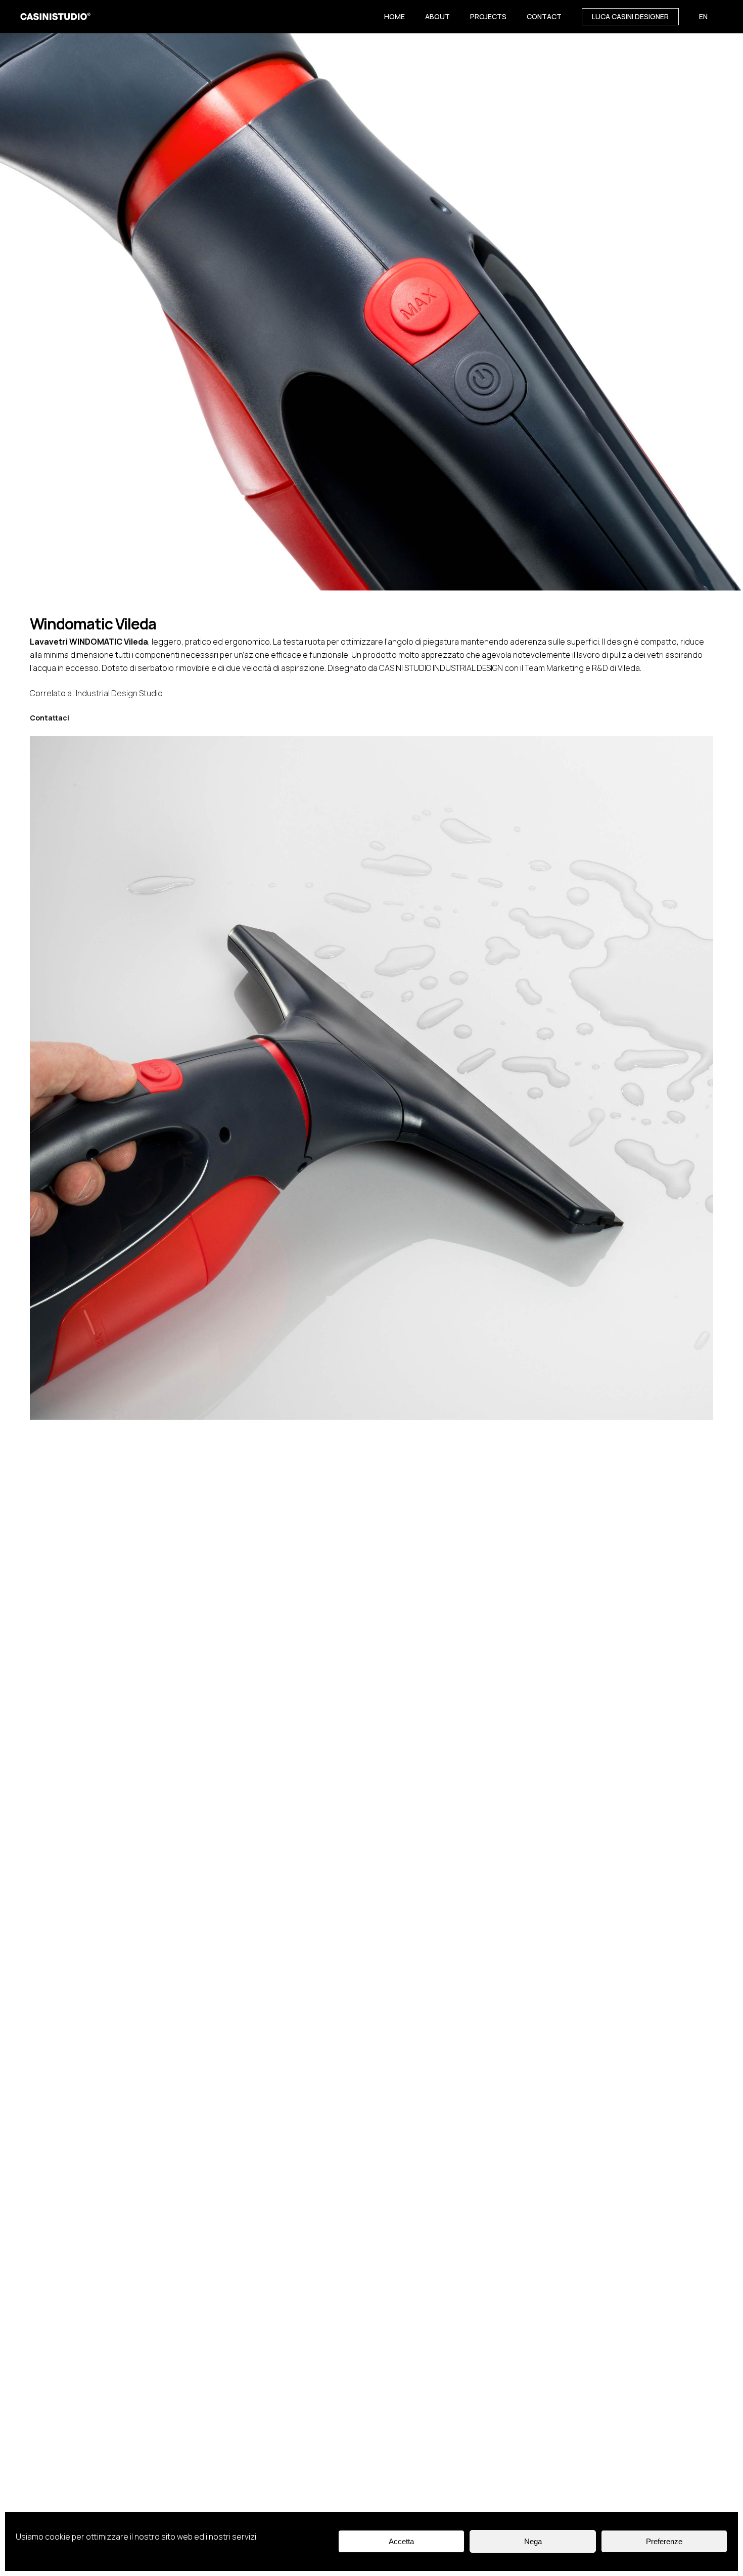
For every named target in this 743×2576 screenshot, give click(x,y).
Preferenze (664, 2541)
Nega (533, 2541)
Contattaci (50, 718)
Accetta (401, 2541)
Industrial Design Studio (119, 693)
